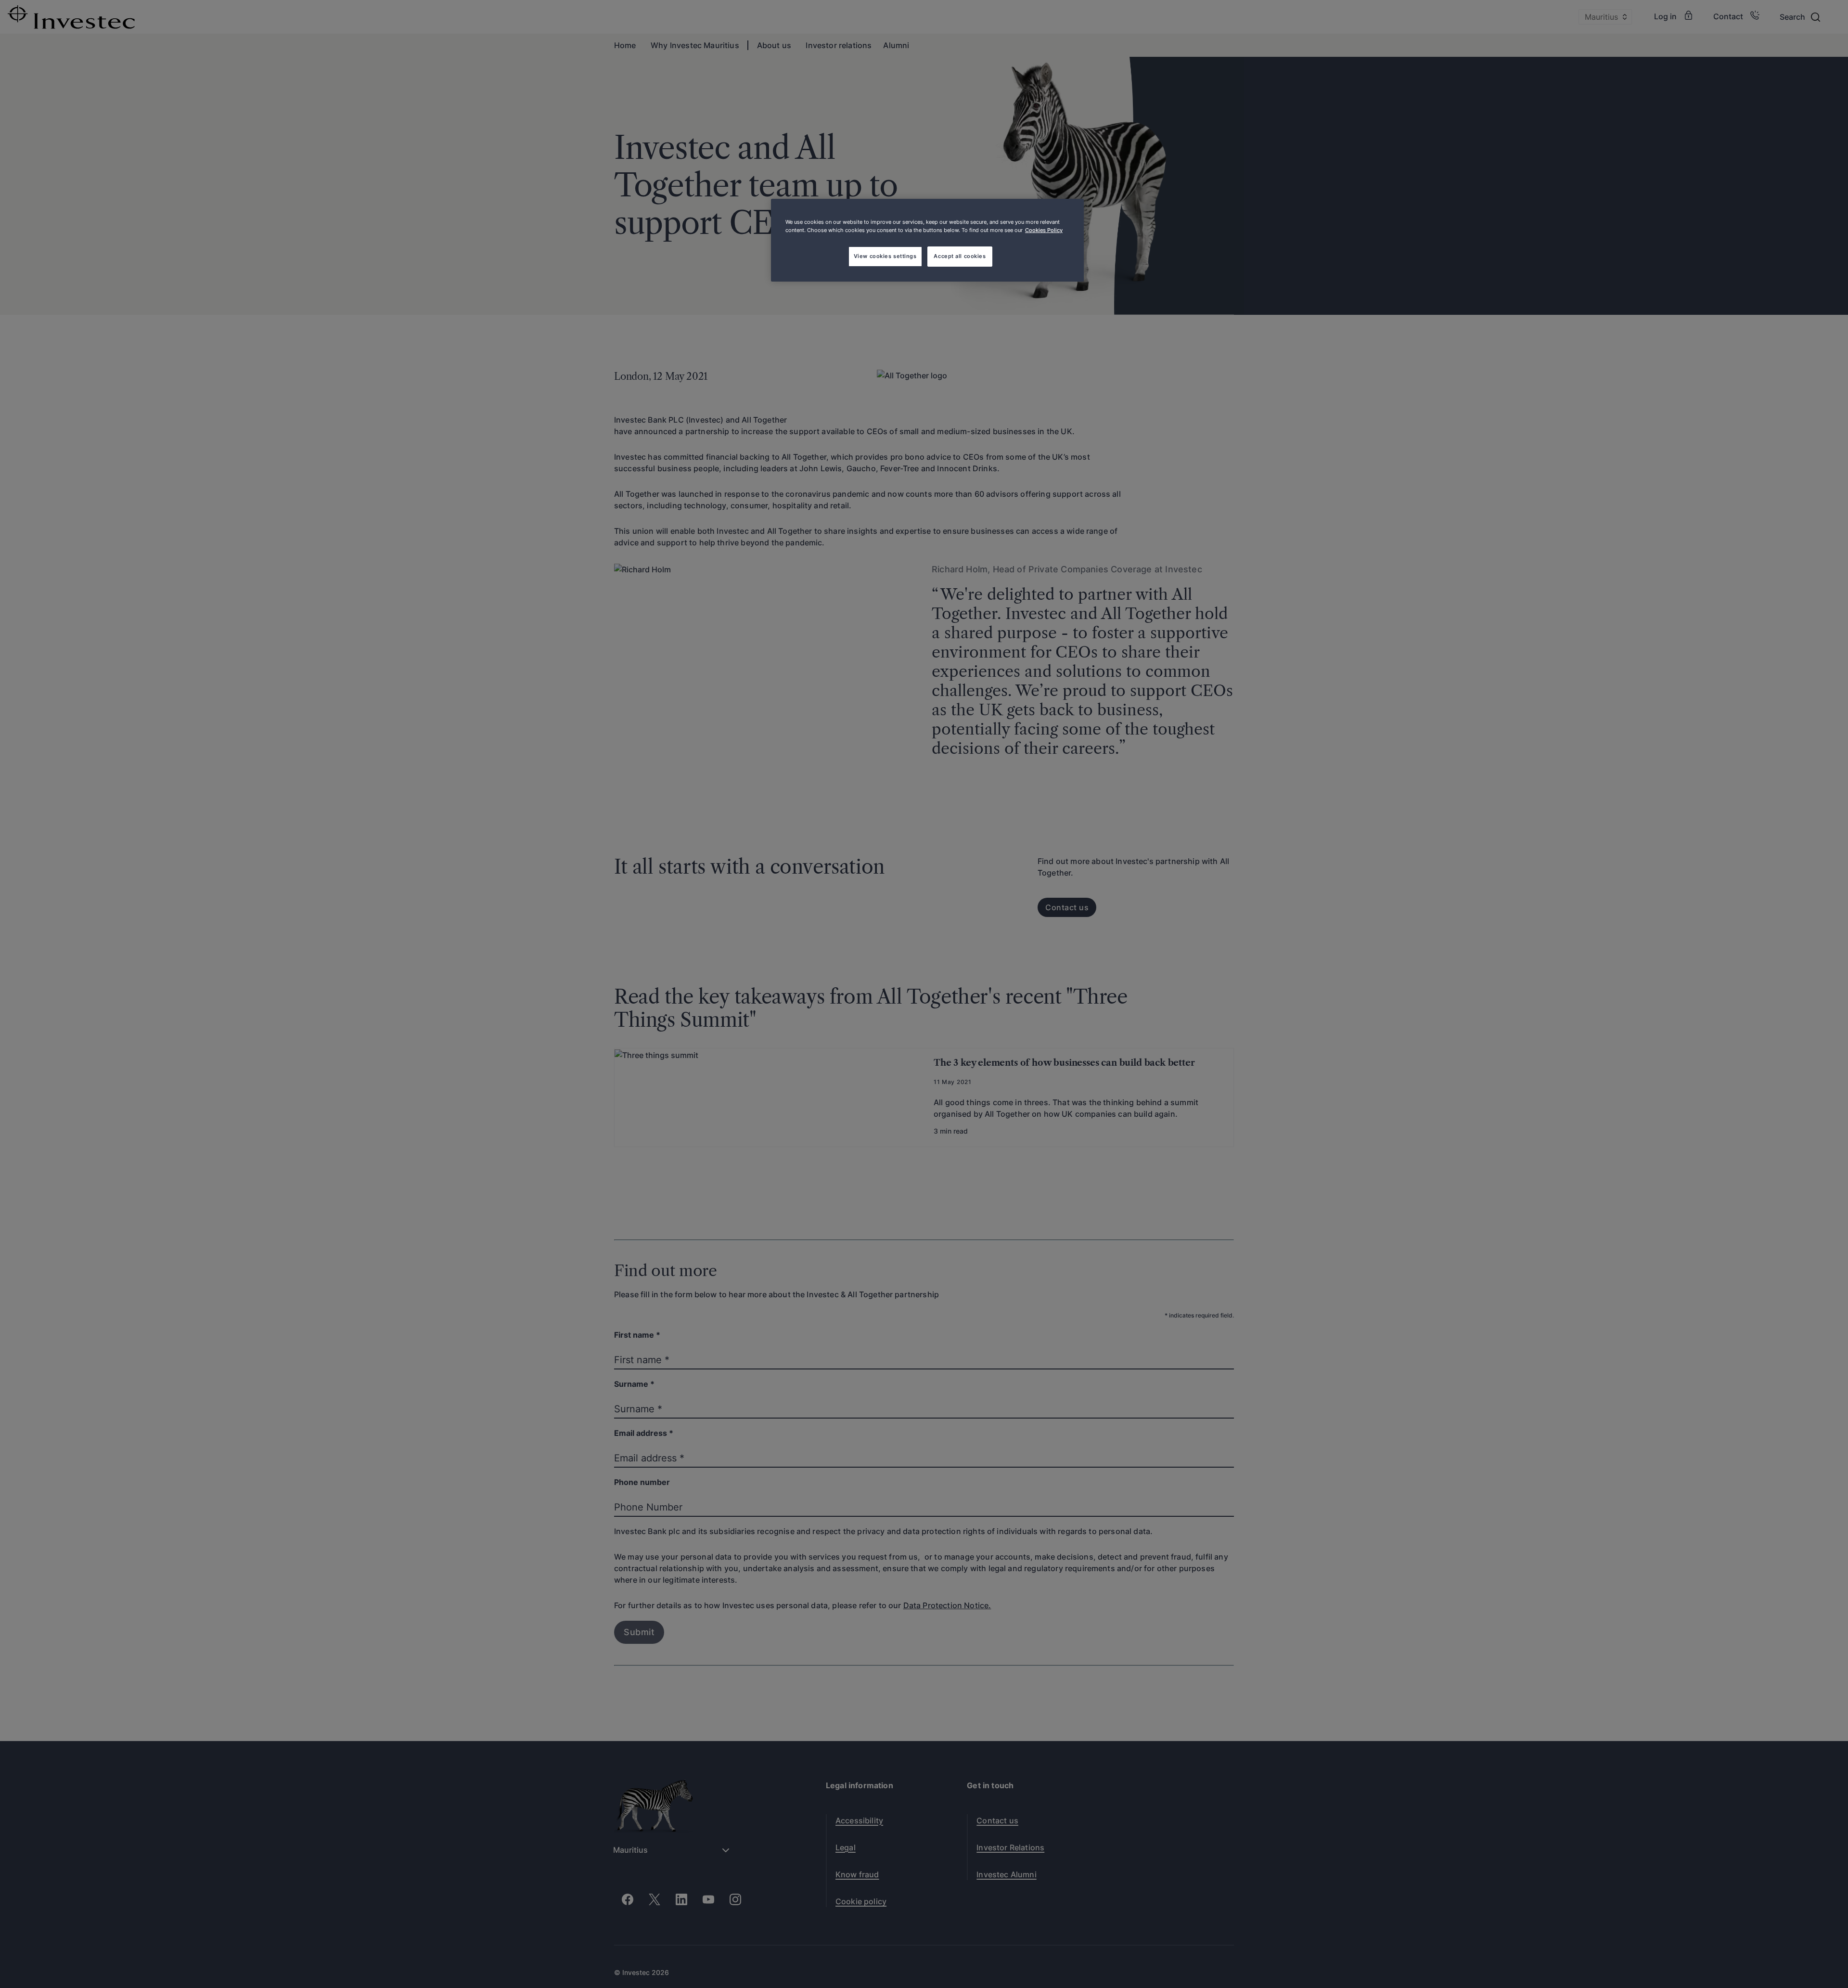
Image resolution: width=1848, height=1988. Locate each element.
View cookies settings (885, 256)
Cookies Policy (1044, 230)
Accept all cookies (960, 256)
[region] (927, 240)
